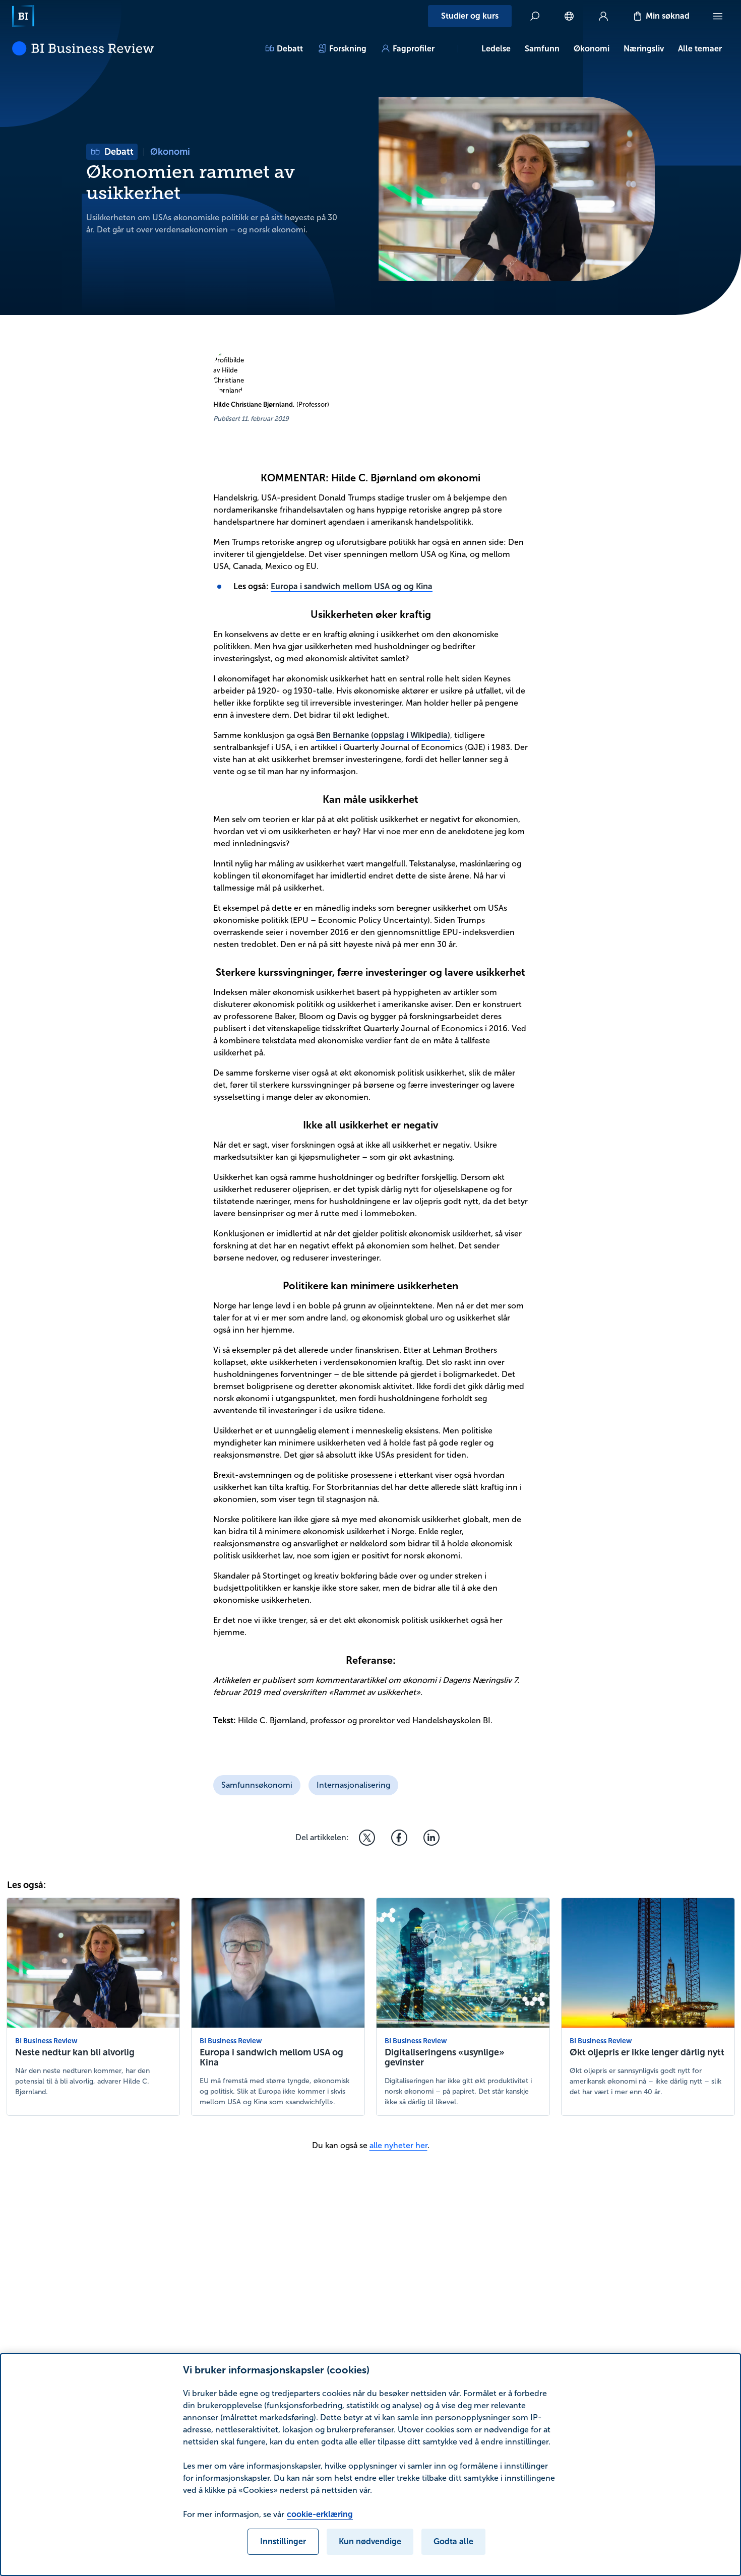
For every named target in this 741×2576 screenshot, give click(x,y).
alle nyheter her (398, 2145)
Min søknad (668, 16)
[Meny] (718, 16)
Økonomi (592, 49)
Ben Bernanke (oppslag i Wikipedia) (383, 735)
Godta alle (453, 2541)
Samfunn (542, 49)
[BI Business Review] (83, 48)
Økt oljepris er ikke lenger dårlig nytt (647, 2052)
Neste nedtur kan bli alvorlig (75, 2052)
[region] (371, 2465)
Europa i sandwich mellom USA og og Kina (352, 586)
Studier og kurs (470, 16)
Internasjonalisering (353, 1785)
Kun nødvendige (370, 2541)
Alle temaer (700, 49)
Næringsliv (644, 49)
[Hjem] (23, 16)
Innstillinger (283, 2541)
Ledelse (496, 49)
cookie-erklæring (320, 2514)
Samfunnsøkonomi (257, 1785)
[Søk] (535, 16)
